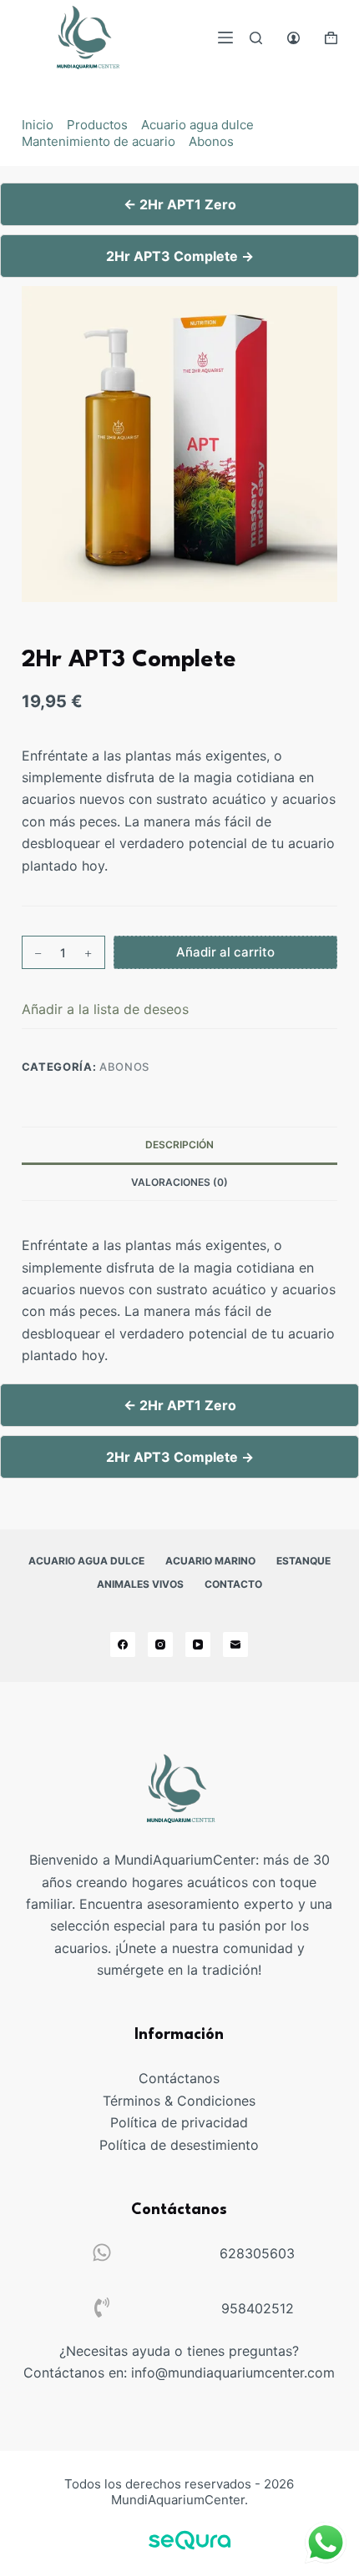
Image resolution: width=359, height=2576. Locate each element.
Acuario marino (210, 1561)
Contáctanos (179, 2078)
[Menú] (225, 38)
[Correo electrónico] (235, 1645)
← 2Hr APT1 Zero (180, 204)
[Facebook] (123, 1645)
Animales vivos (140, 1584)
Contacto (233, 1584)
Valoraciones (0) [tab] (179, 1182)
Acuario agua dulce (197, 125)
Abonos (211, 141)
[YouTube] (198, 1645)
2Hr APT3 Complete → (180, 256)
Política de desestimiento (179, 2145)
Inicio (38, 125)
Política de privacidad (179, 2122)
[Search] (256, 38)
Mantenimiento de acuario (99, 141)
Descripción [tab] (179, 1145)
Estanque (303, 1561)
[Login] (293, 38)
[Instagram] (160, 1645)
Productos (97, 125)
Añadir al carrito (225, 952)
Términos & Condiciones (179, 2101)
